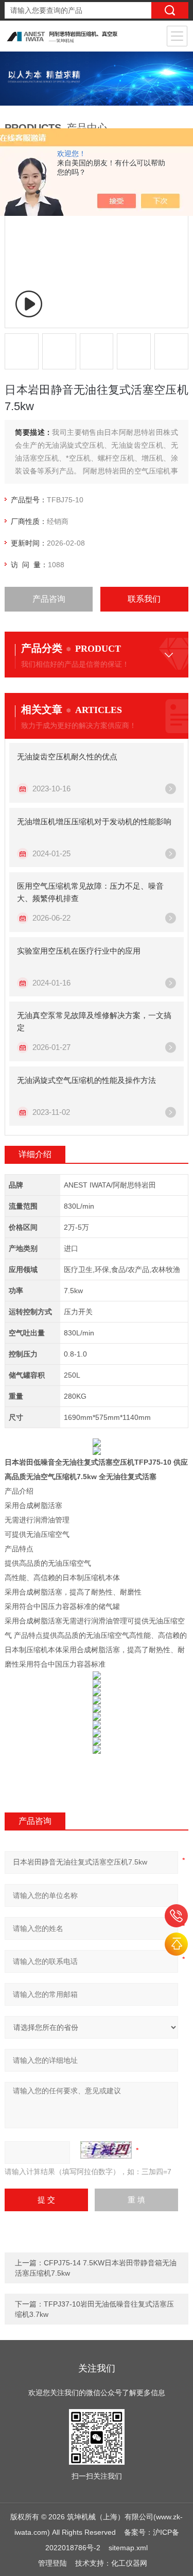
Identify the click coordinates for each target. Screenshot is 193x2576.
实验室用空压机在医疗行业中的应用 (79, 951)
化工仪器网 (129, 2563)
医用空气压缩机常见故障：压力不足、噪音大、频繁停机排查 (90, 892)
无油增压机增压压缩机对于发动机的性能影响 (94, 821)
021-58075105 (176, 1916)
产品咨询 (49, 599)
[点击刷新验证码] (106, 2150)
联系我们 (144, 599)
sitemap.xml (128, 2548)
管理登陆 (52, 2563)
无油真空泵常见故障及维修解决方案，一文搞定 (94, 1021)
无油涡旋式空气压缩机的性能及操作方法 (86, 1080)
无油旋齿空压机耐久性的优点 (67, 757)
